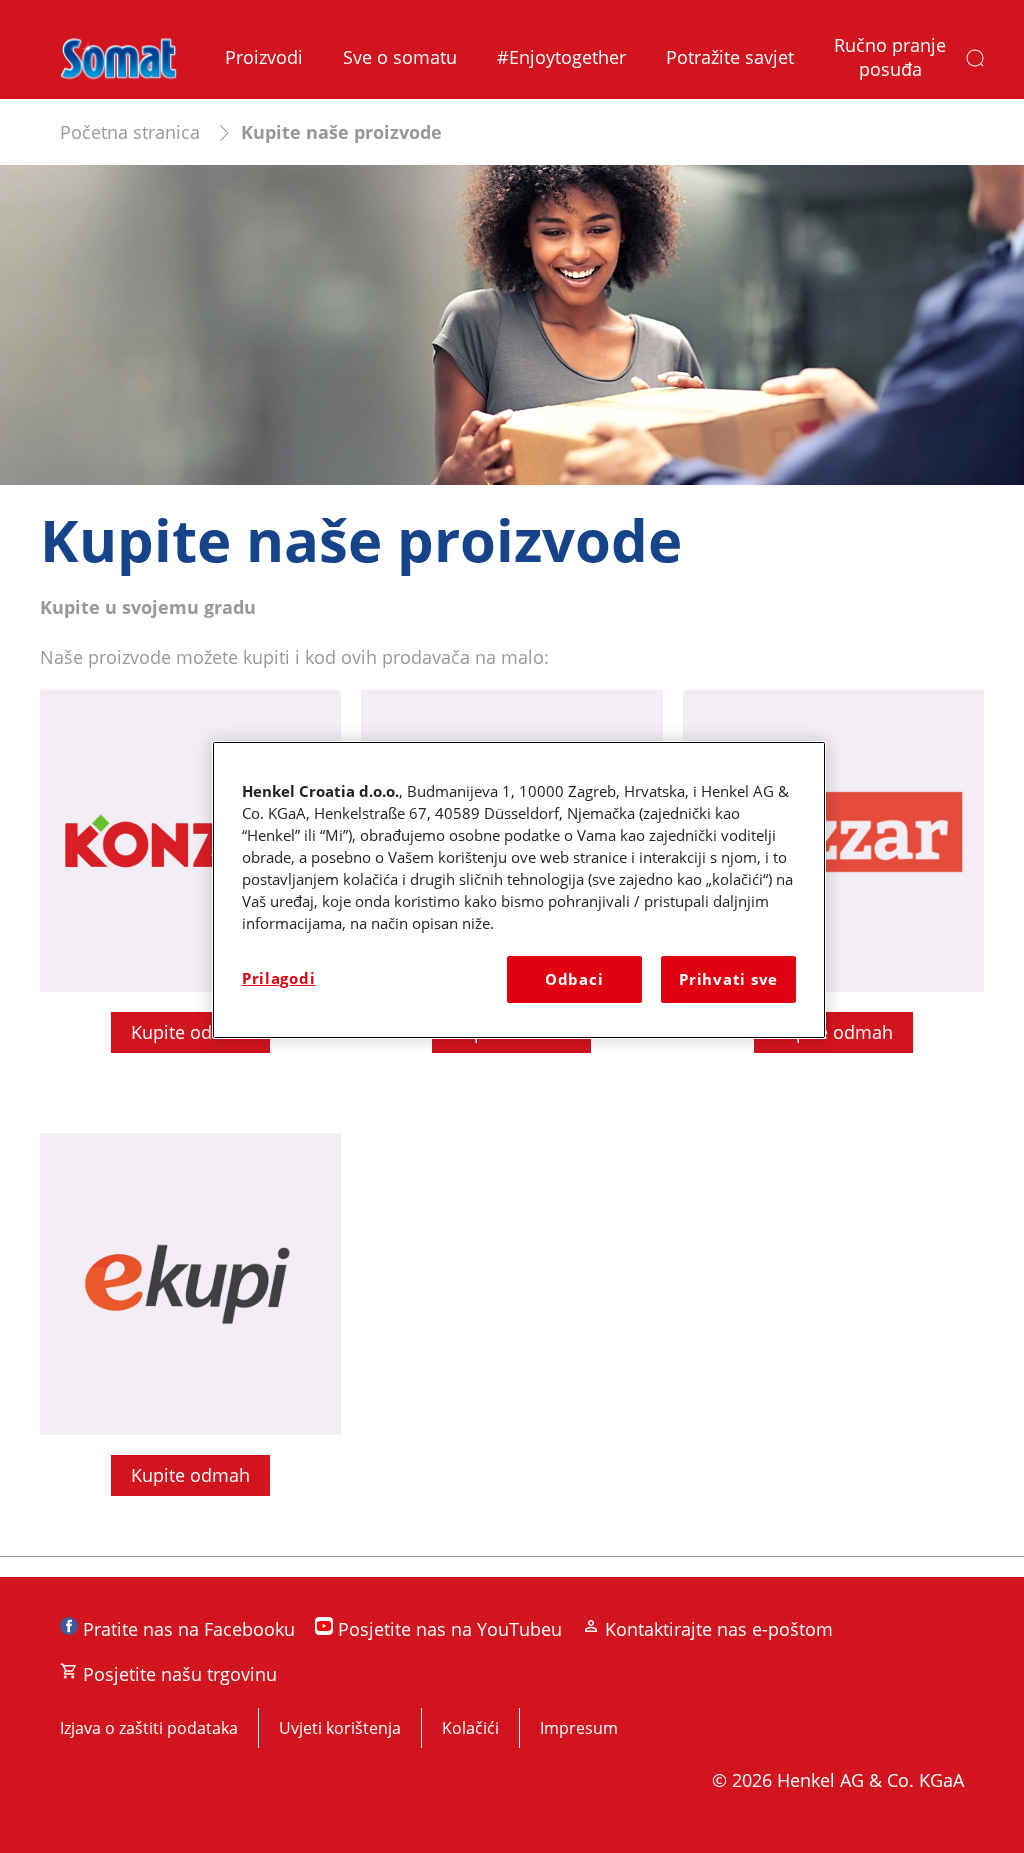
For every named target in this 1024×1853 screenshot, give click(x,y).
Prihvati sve (728, 979)
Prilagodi (279, 978)
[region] (519, 889)
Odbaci (574, 979)
